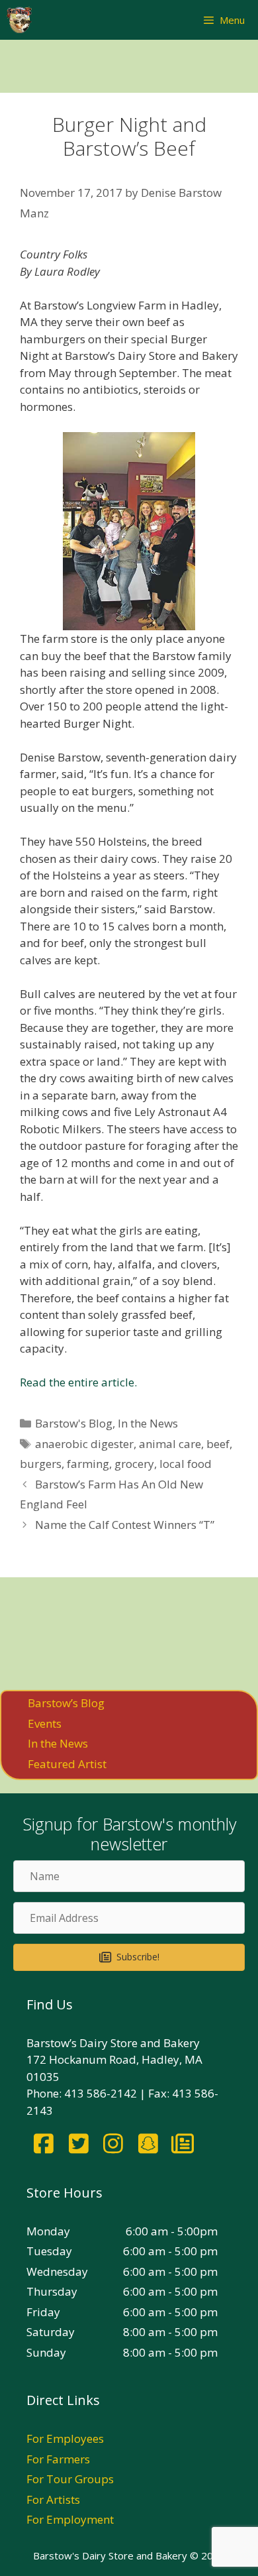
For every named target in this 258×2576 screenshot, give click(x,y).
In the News (148, 1423)
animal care (170, 1444)
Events (45, 1723)
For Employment (70, 2519)
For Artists (53, 2499)
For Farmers (58, 2459)
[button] (129, 1957)
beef (218, 1444)
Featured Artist (67, 1764)
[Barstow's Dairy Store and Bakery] (19, 20)
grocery (134, 1464)
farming (88, 1464)
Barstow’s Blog (66, 1703)
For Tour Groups (70, 2479)
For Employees (65, 2438)
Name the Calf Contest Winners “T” (125, 1525)
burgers (41, 1464)
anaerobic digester (84, 1444)
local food (186, 1464)
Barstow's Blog (74, 1423)
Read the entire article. (78, 1382)
